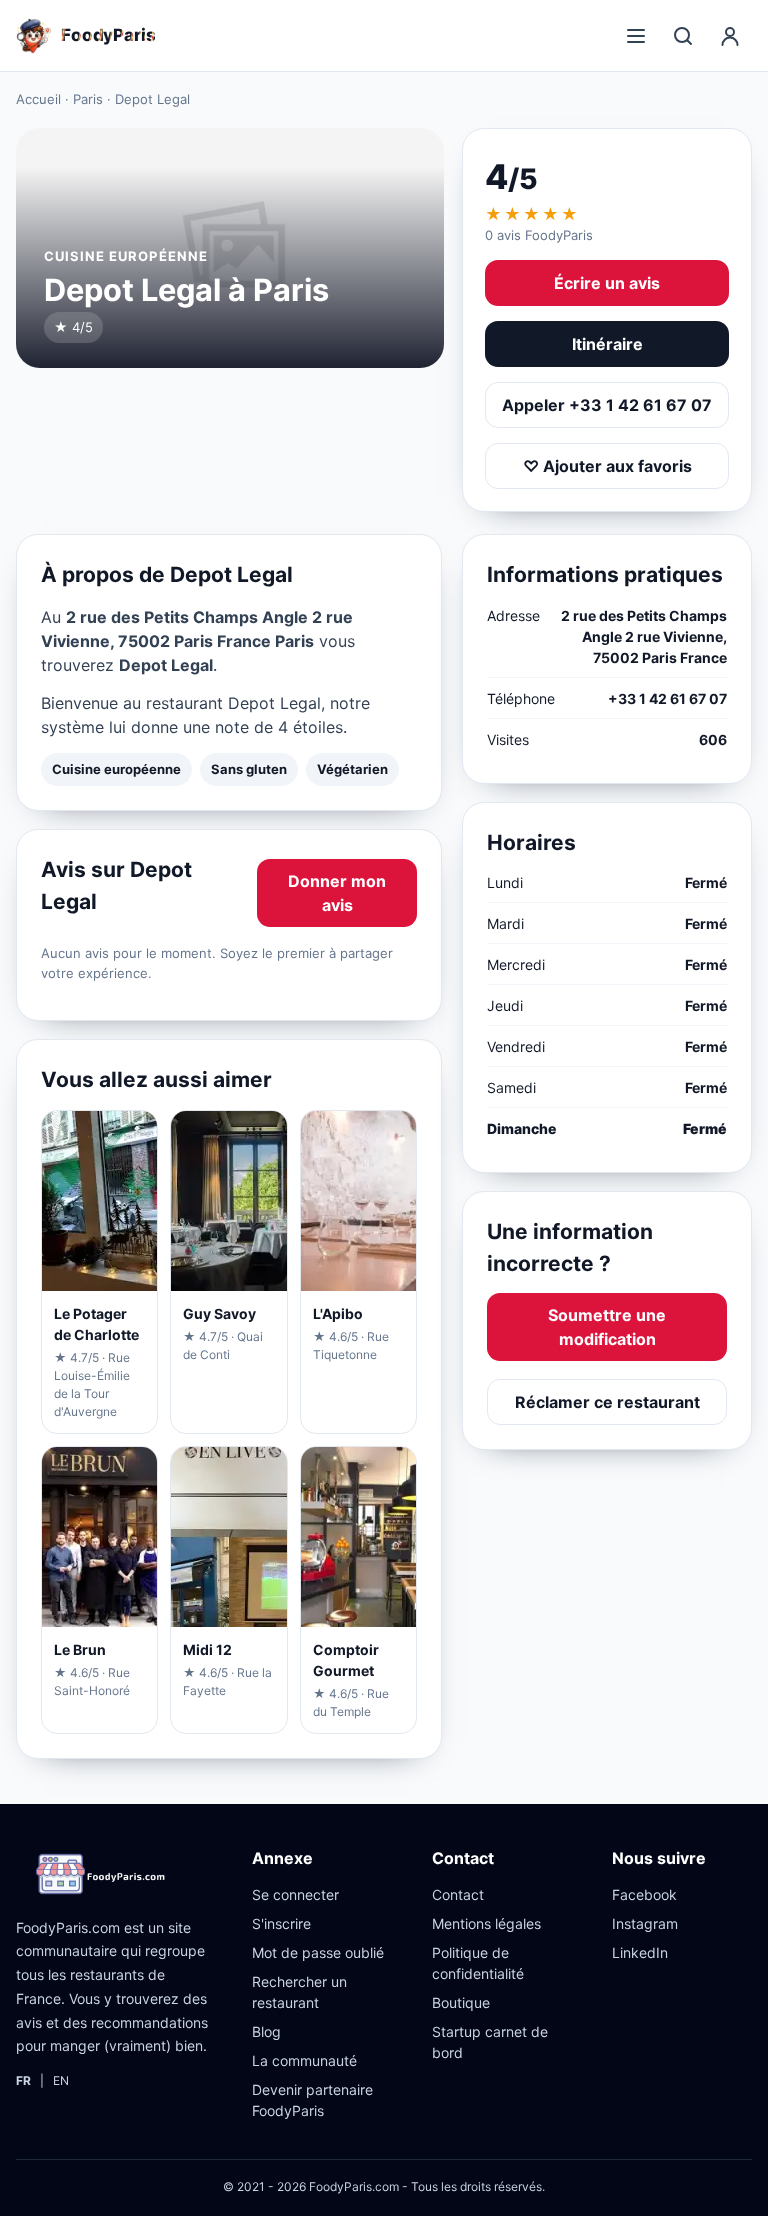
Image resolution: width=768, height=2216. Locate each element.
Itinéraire (607, 344)
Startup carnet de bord (490, 2042)
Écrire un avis (607, 283)
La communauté (304, 2060)
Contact (458, 1894)
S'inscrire (281, 1923)
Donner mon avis (337, 893)
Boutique (461, 2002)
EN (61, 2080)
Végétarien (352, 769)
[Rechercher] (683, 36)
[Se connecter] (730, 36)
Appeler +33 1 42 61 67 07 (607, 405)
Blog (266, 2031)
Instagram (645, 1923)
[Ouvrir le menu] (636, 36)
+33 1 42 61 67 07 (667, 698)
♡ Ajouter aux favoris (607, 466)
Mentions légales (486, 1923)
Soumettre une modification (607, 1327)
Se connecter (295, 1894)
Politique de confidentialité (478, 1963)
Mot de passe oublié (318, 1952)
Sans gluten (249, 769)
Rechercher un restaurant (299, 1992)
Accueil (38, 99)
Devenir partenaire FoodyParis (312, 2100)
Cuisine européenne (116, 769)
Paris (88, 99)
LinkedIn (640, 1952)
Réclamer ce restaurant (607, 1402)
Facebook (644, 1894)
